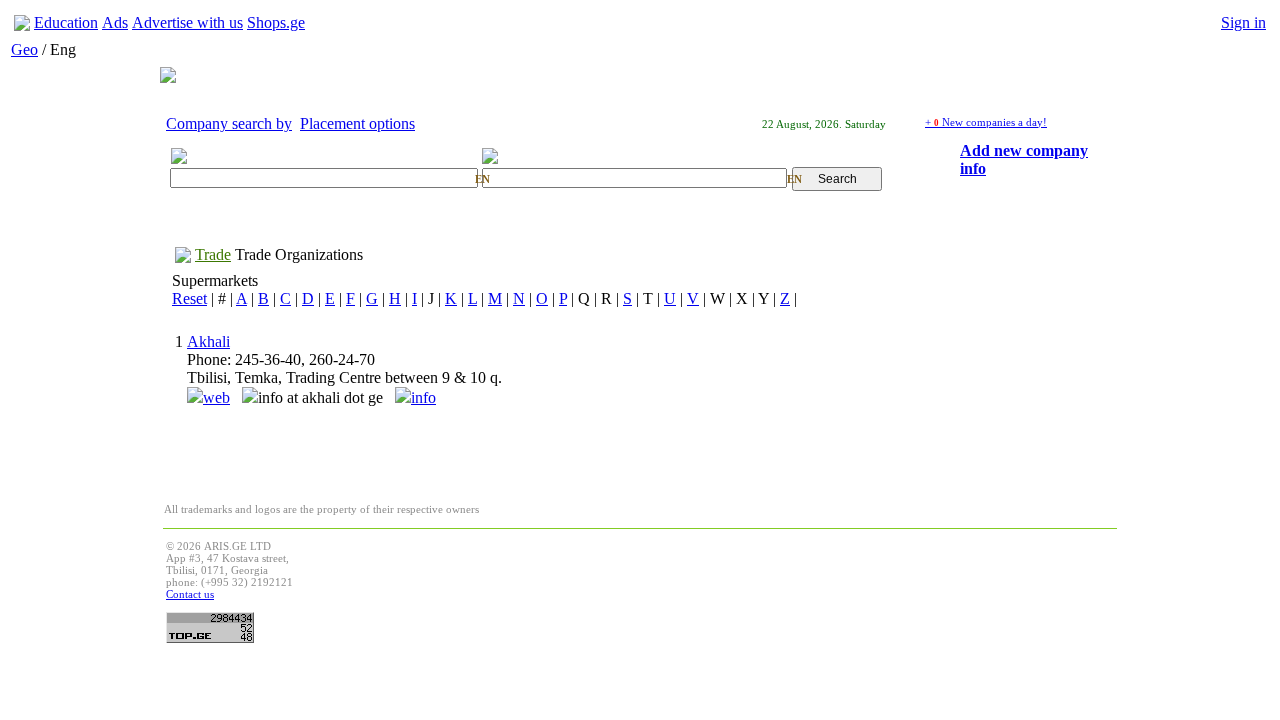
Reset (189, 298)
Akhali (208, 341)
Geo (24, 49)
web (216, 397)
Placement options (357, 123)
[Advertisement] (750, 585)
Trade (213, 254)
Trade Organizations (299, 254)
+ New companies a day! (986, 122)
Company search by (229, 123)
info (423, 397)
